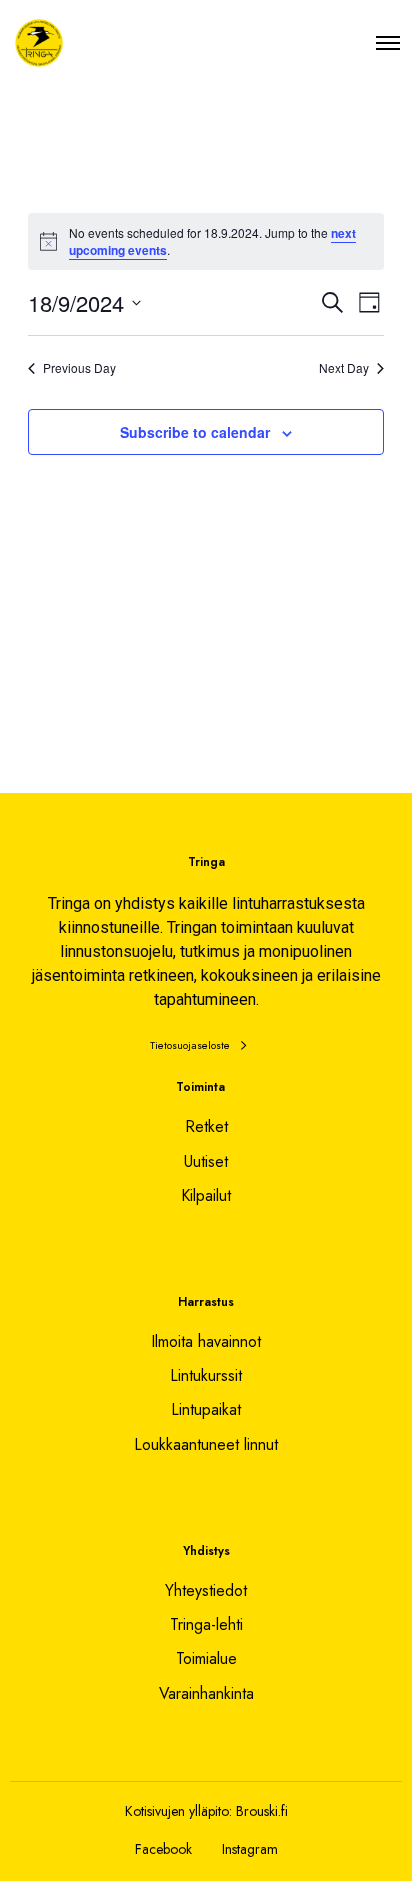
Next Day (344, 368)
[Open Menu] (388, 42)
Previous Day (79, 368)
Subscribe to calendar (195, 432)
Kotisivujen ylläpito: (178, 1811)
